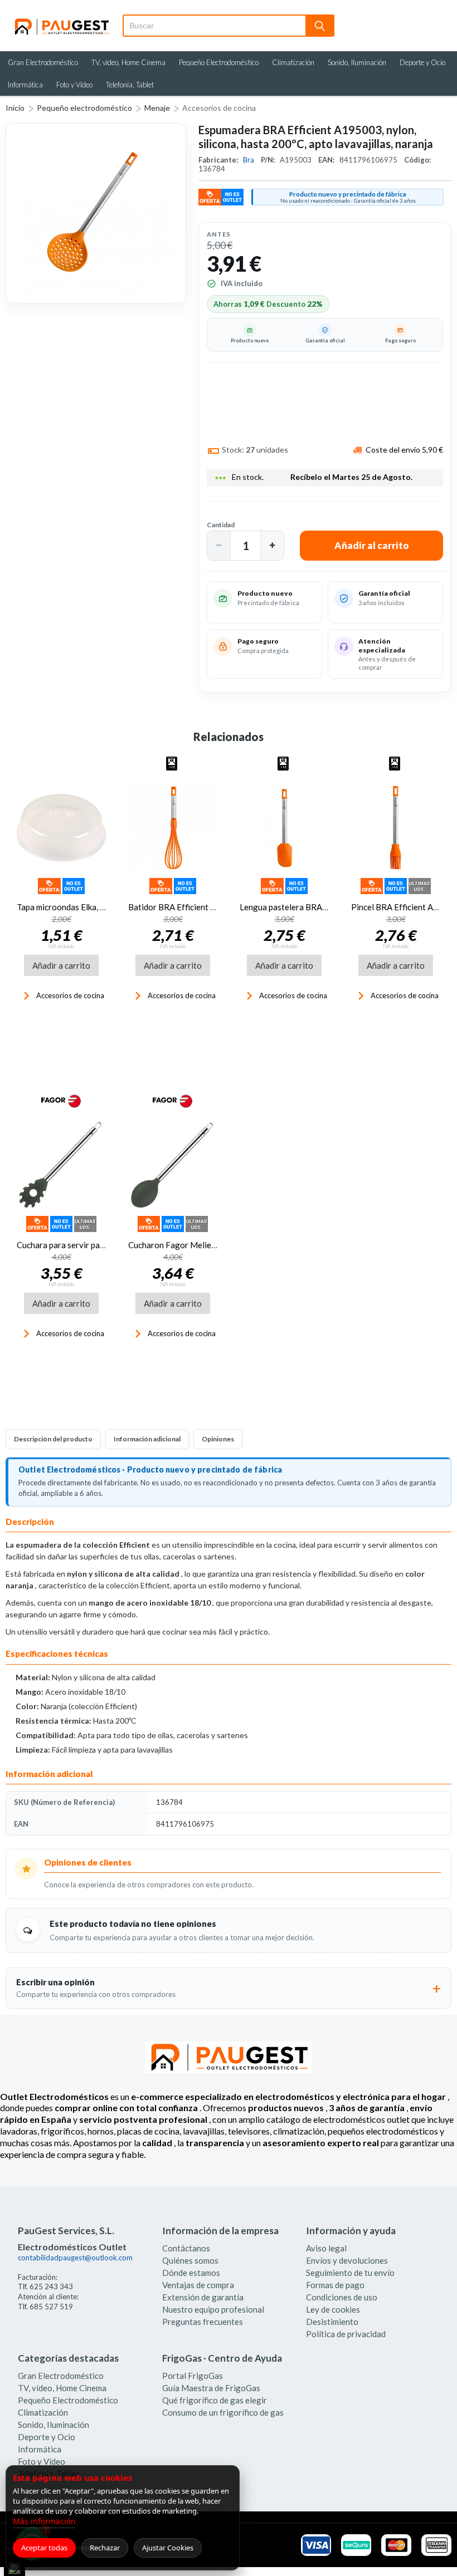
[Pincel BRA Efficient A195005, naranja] (396, 828)
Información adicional (147, 1439)
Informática (25, 85)
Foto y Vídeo (74, 85)
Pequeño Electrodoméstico (219, 62)
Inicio (15, 108)
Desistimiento (332, 2322)
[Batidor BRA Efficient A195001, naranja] (173, 828)
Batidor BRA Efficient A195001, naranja (203, 907)
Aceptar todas (44, 2548)
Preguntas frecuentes (203, 2322)
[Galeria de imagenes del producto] (96, 213)
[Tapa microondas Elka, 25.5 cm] (61, 828)
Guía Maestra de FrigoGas (211, 2388)
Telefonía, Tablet (130, 85)
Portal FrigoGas (193, 2376)
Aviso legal (326, 2248)
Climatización (293, 62)
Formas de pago (335, 2285)
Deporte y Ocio (422, 62)
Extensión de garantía (203, 2297)
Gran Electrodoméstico (43, 62)
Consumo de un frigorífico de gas (223, 2412)
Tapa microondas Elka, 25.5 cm (72, 907)
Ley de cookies (333, 2309)
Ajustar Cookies (168, 2548)
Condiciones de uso (342, 2297)
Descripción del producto (53, 1439)
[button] (219, 546)
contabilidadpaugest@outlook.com (75, 2258)
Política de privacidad (346, 2334)
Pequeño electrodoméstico (84, 108)
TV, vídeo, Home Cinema (128, 62)
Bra (249, 160)
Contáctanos (186, 2248)
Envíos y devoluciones (347, 2260)
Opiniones (218, 1439)
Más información (44, 2521)
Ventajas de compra (198, 2285)
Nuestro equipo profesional (213, 2309)
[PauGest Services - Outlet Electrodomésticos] (61, 22)
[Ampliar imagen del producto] (96, 213)
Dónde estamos (191, 2273)
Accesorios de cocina (219, 108)
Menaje (157, 108)
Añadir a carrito (61, 965)
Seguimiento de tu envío (350, 2273)
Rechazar (105, 2548)
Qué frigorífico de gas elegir (215, 2400)
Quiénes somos (190, 2260)
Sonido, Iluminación (357, 62)
